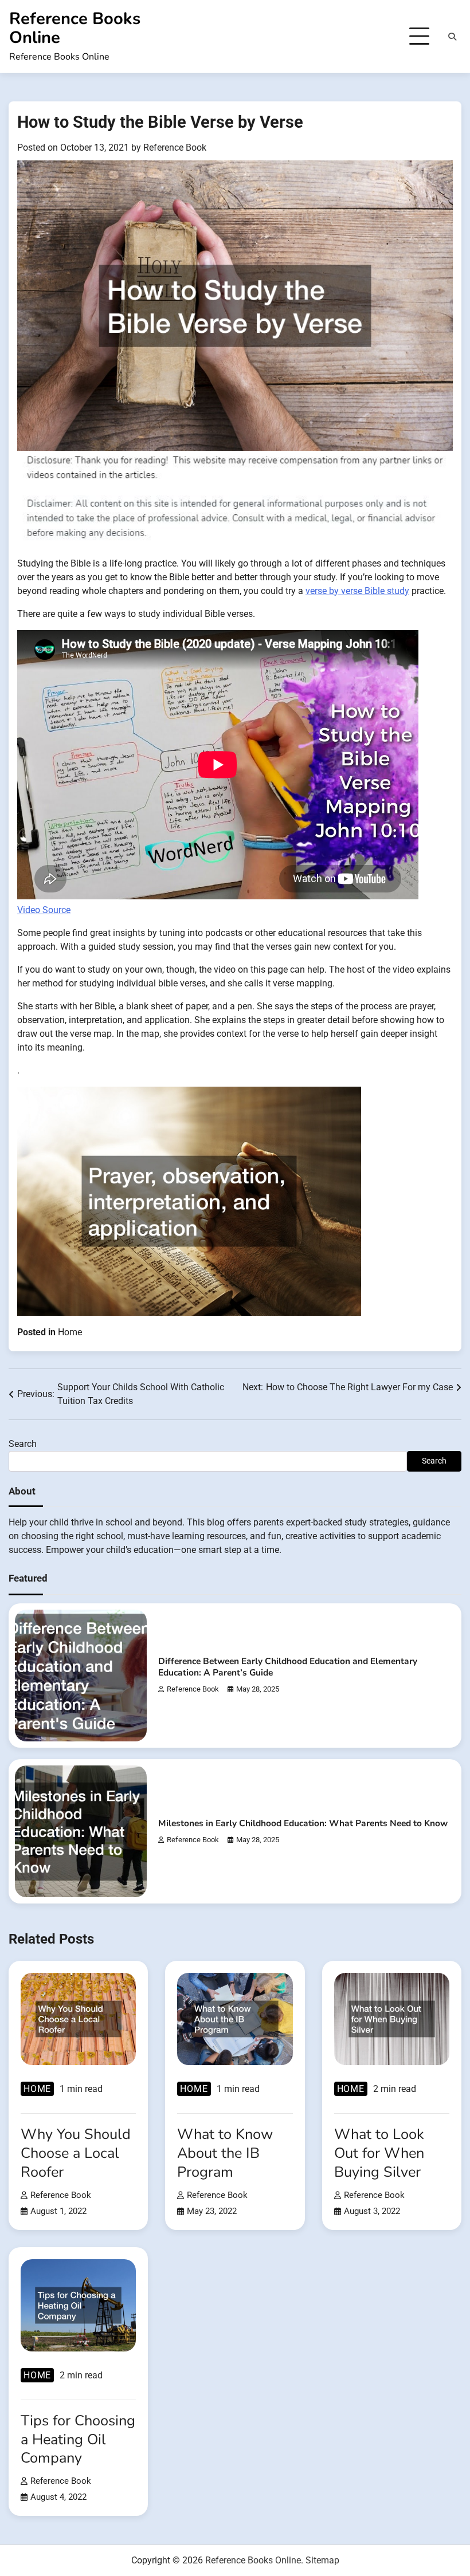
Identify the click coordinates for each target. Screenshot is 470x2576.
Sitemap (322, 2560)
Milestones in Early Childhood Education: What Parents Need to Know (303, 1823)
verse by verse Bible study (357, 591)
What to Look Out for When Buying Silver (379, 2153)
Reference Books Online (75, 28)
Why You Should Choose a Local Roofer (76, 2153)
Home (70, 1332)
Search (23, 1444)
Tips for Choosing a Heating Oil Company (78, 2439)
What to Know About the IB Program (225, 2153)
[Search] (452, 37)
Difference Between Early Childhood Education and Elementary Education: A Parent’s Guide (288, 1667)
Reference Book (175, 148)
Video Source (44, 910)
